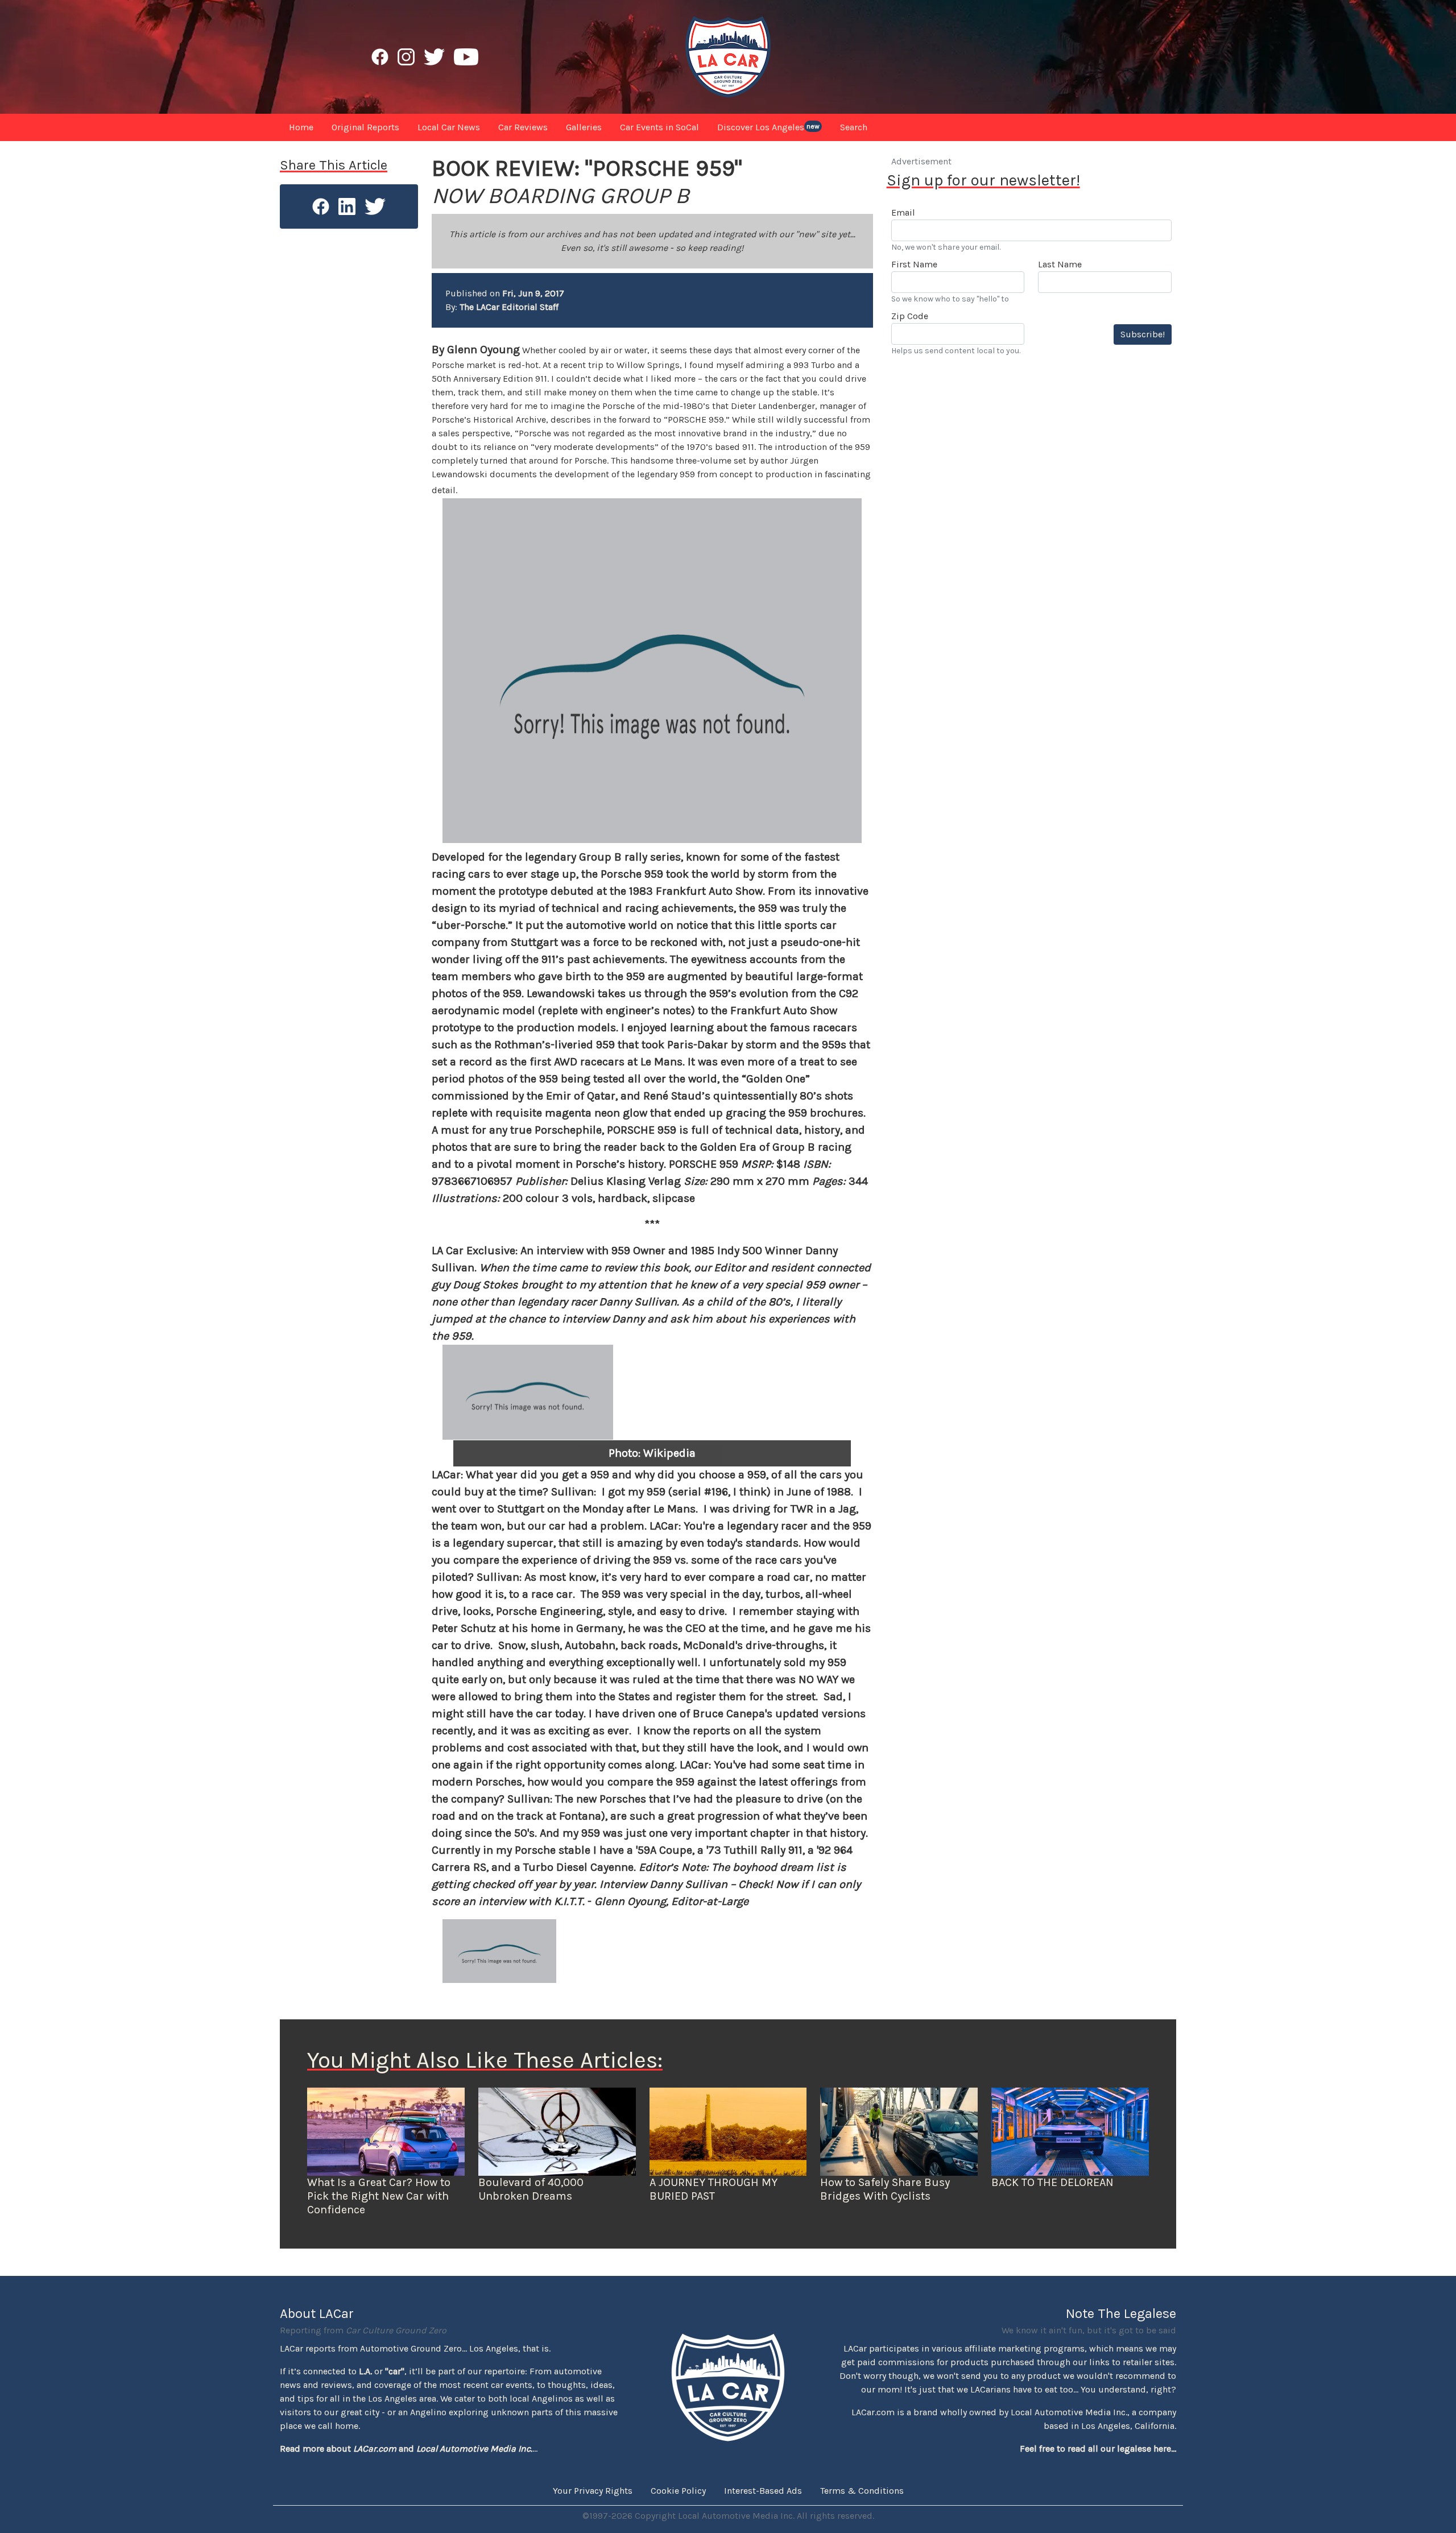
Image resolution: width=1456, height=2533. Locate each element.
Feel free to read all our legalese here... (1098, 2449)
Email (903, 212)
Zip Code (910, 316)
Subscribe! (1143, 334)
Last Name (1060, 264)
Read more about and (406, 2449)
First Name (914, 264)
